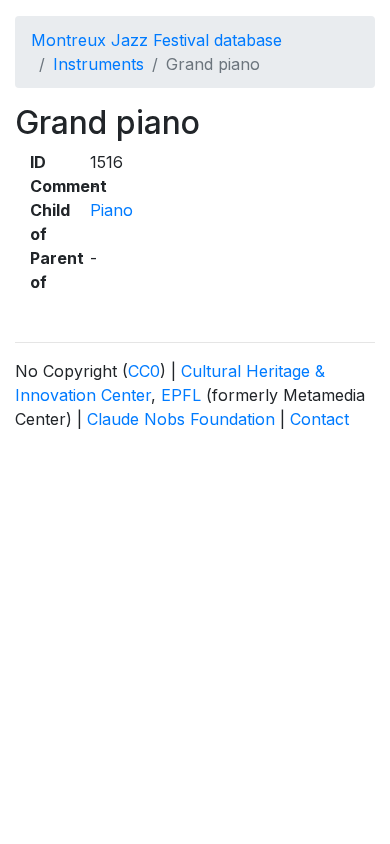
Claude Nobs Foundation (181, 419)
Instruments (98, 64)
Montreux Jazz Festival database (156, 40)
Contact (319, 419)
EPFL (181, 395)
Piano (111, 210)
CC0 (144, 371)
